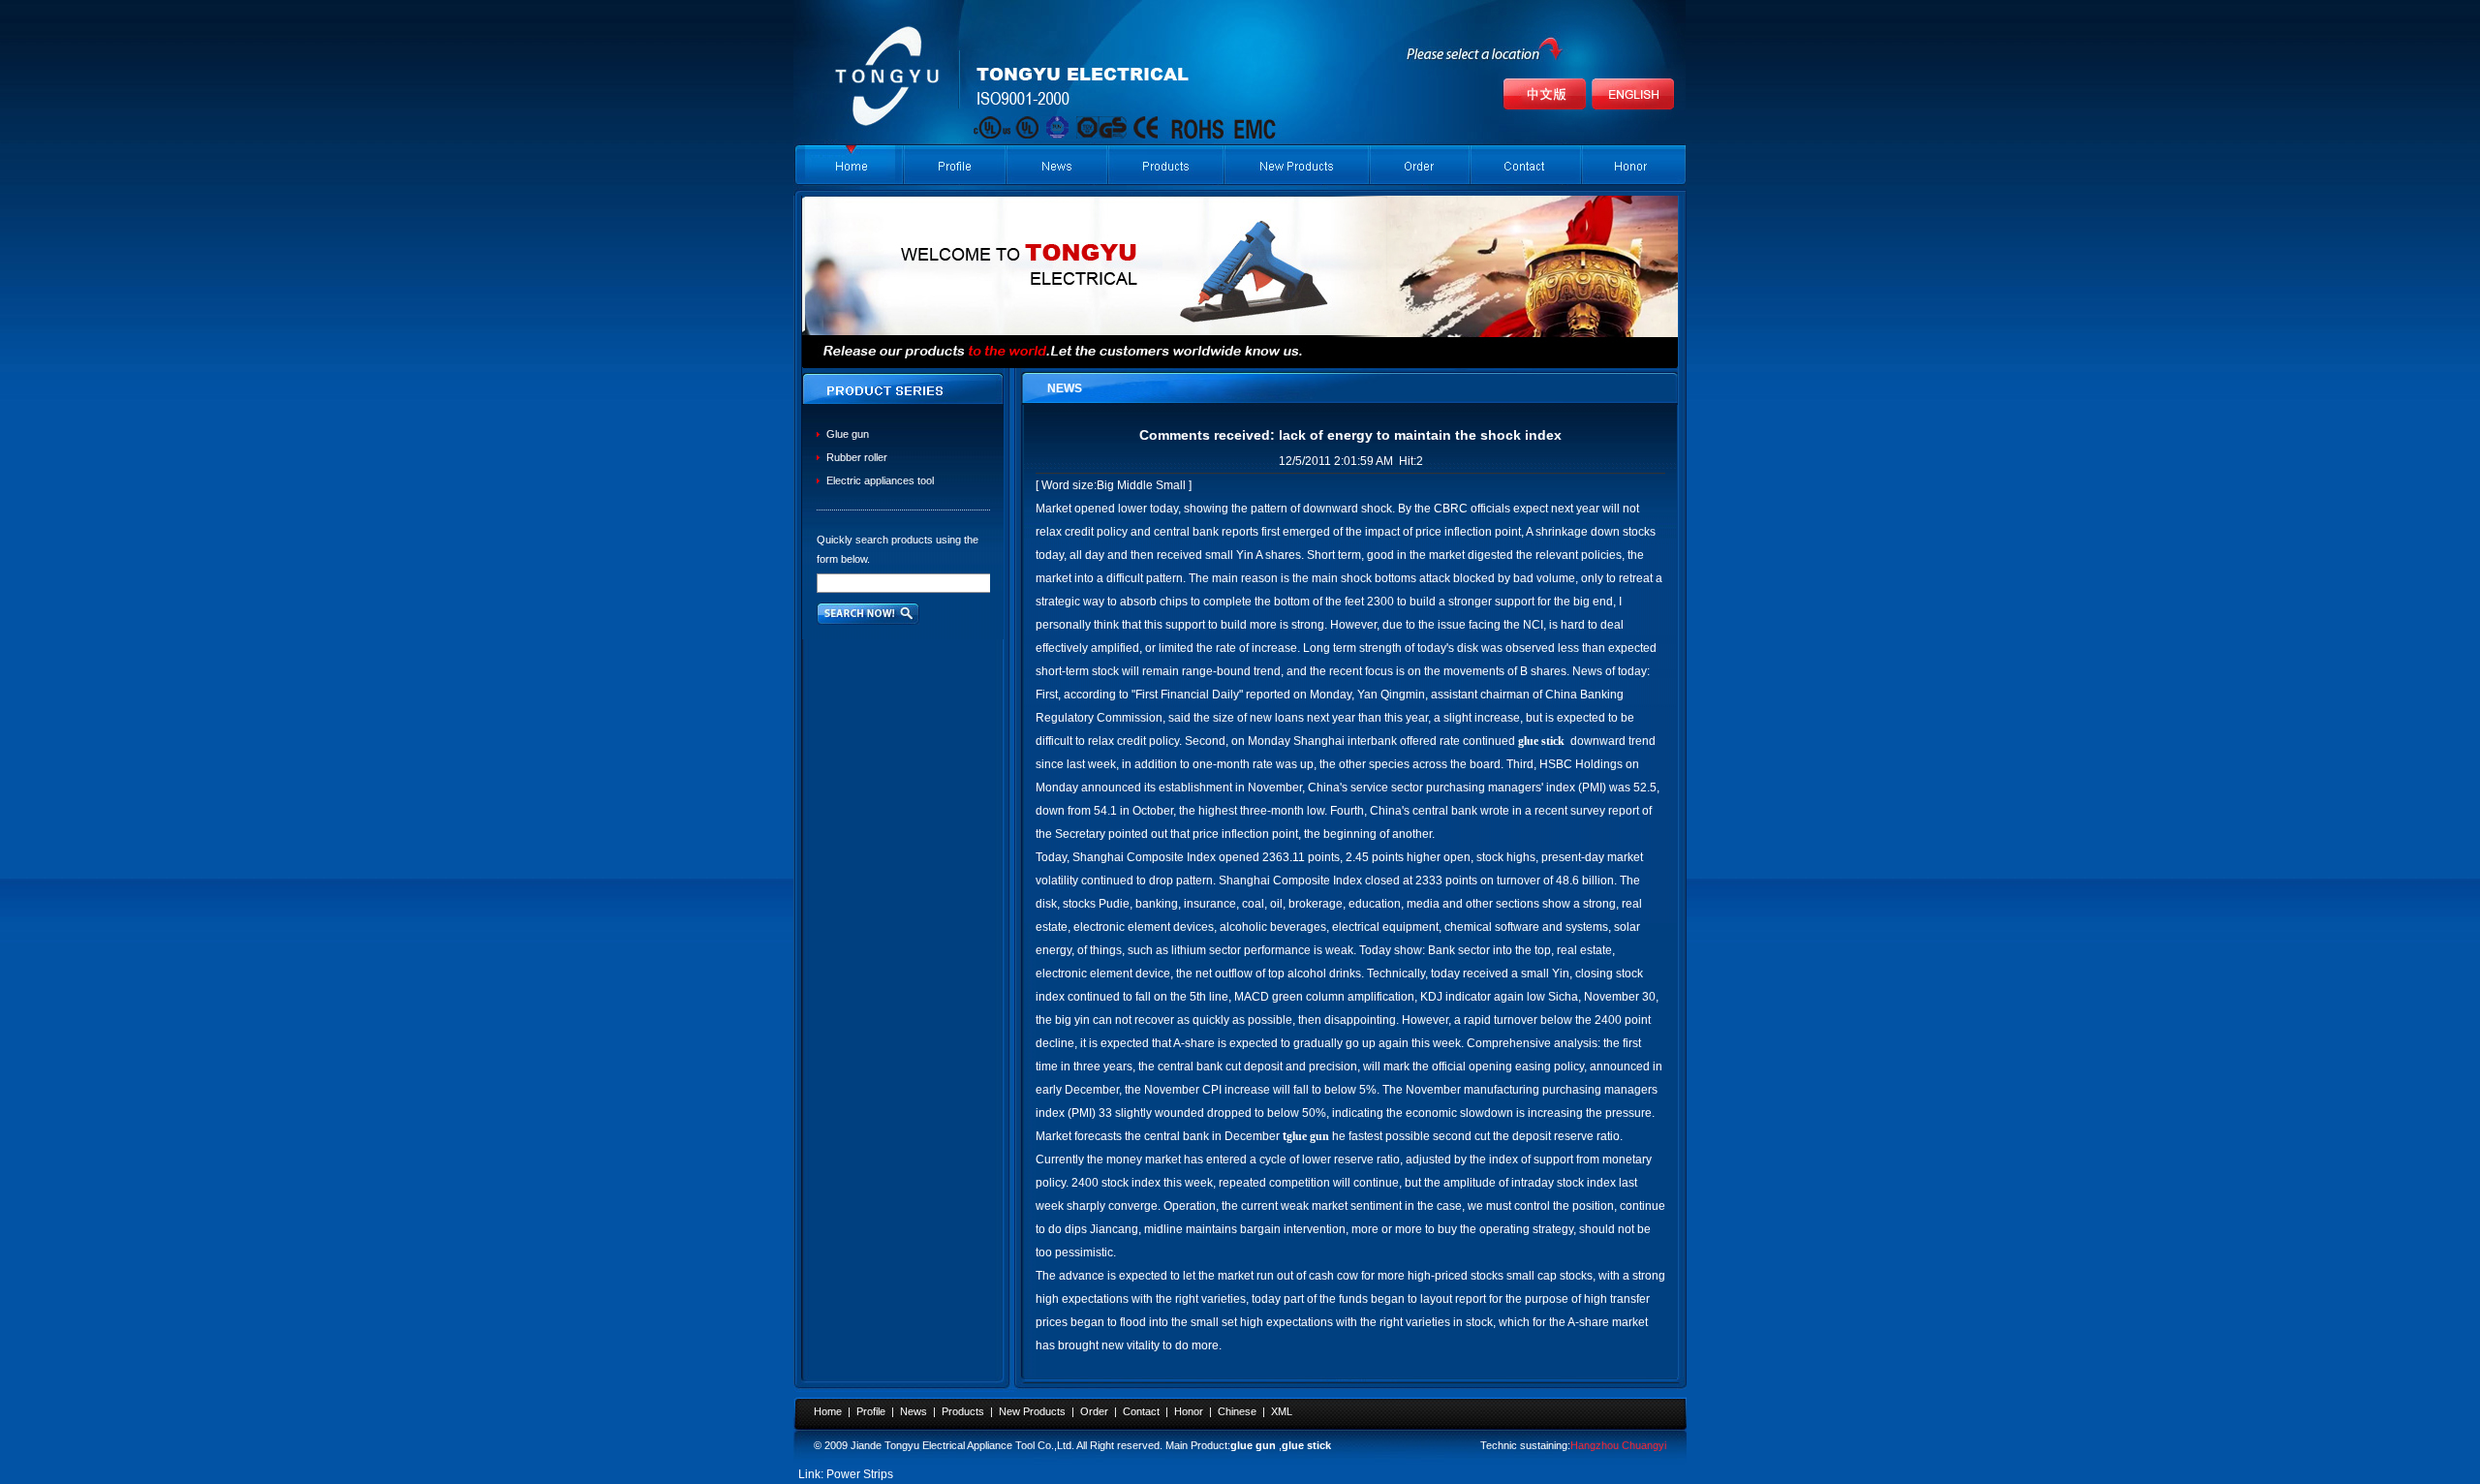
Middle (1135, 485)
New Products (1032, 1411)
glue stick (1306, 1445)
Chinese (1237, 1411)
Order (1094, 1411)
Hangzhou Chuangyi (1618, 1445)
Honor (1189, 1411)
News (914, 1411)
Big (1105, 485)
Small (1171, 485)
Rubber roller (857, 457)
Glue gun (848, 434)
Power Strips (860, 1474)
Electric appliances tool (880, 480)
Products (963, 1411)
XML (1282, 1411)
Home (828, 1411)
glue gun (1253, 1445)
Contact (1141, 1411)
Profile (871, 1411)
